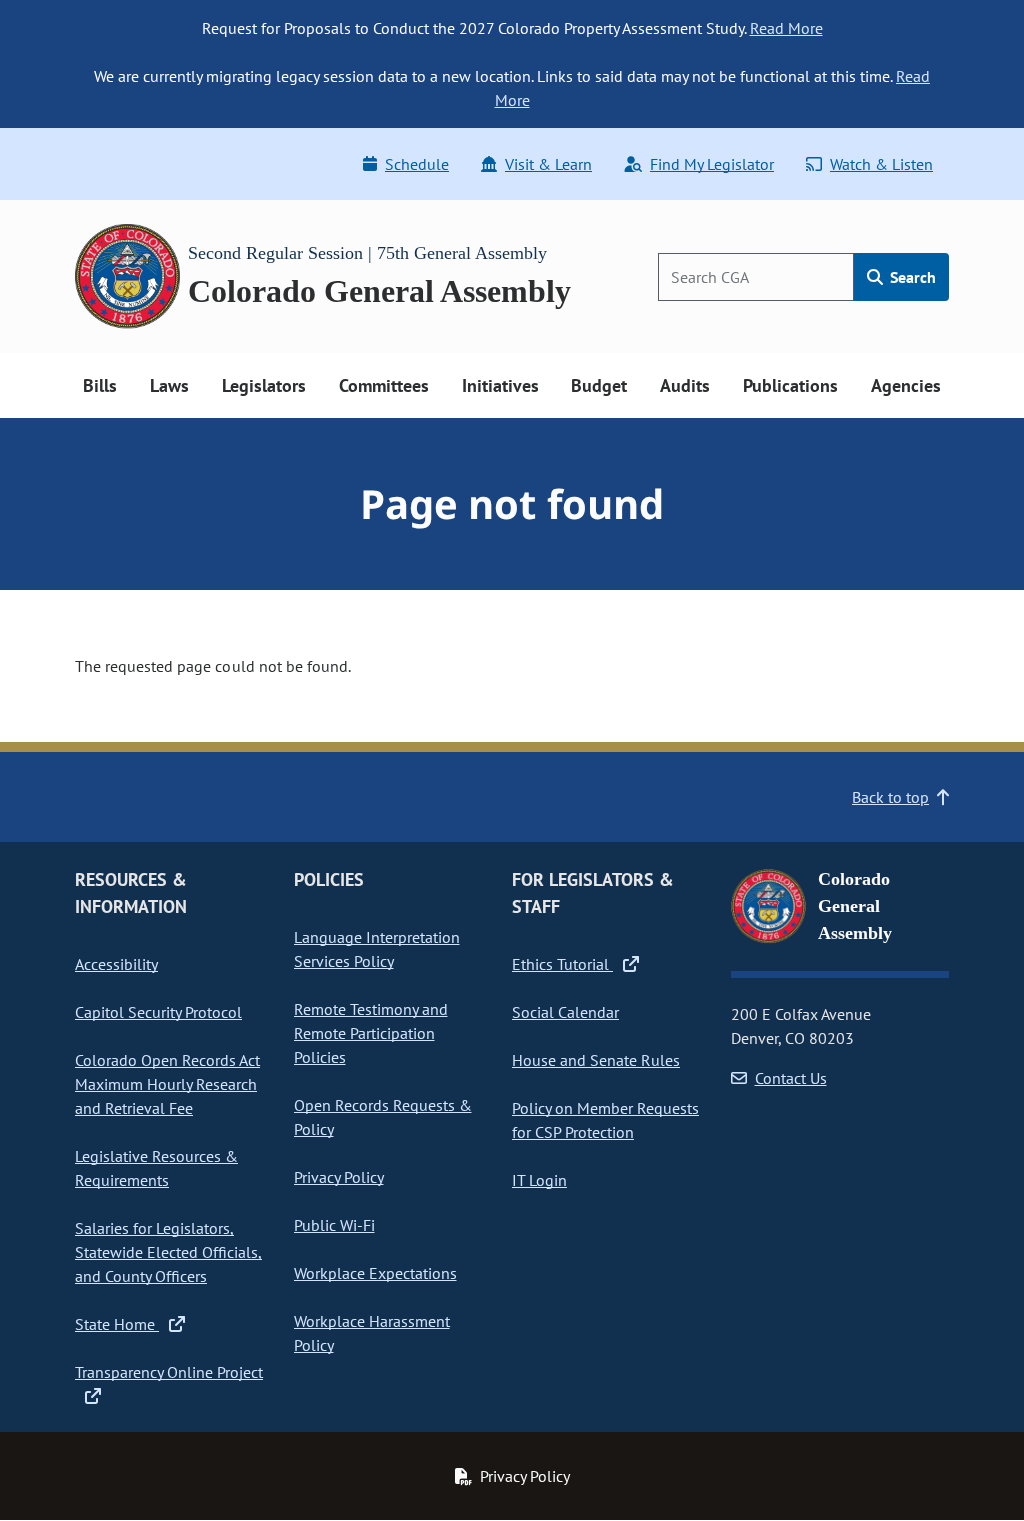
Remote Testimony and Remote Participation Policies (371, 1033)
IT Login (539, 1180)
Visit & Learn (548, 164)
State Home (117, 1324)
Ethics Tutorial (562, 964)
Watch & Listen (881, 164)
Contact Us (791, 1078)
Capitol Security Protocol (158, 1012)
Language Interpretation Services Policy (377, 949)
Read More (786, 28)
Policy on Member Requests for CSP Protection (605, 1120)
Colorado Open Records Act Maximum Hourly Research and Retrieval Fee (167, 1084)
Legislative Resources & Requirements (156, 1168)
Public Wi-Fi (334, 1225)
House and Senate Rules (596, 1060)
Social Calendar (565, 1012)
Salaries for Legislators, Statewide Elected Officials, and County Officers (168, 1252)
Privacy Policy (339, 1177)
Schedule (417, 164)
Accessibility (116, 964)
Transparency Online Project (169, 1372)
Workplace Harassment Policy (372, 1333)
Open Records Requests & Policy (383, 1117)
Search (911, 277)
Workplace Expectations (375, 1273)
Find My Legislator (712, 164)
